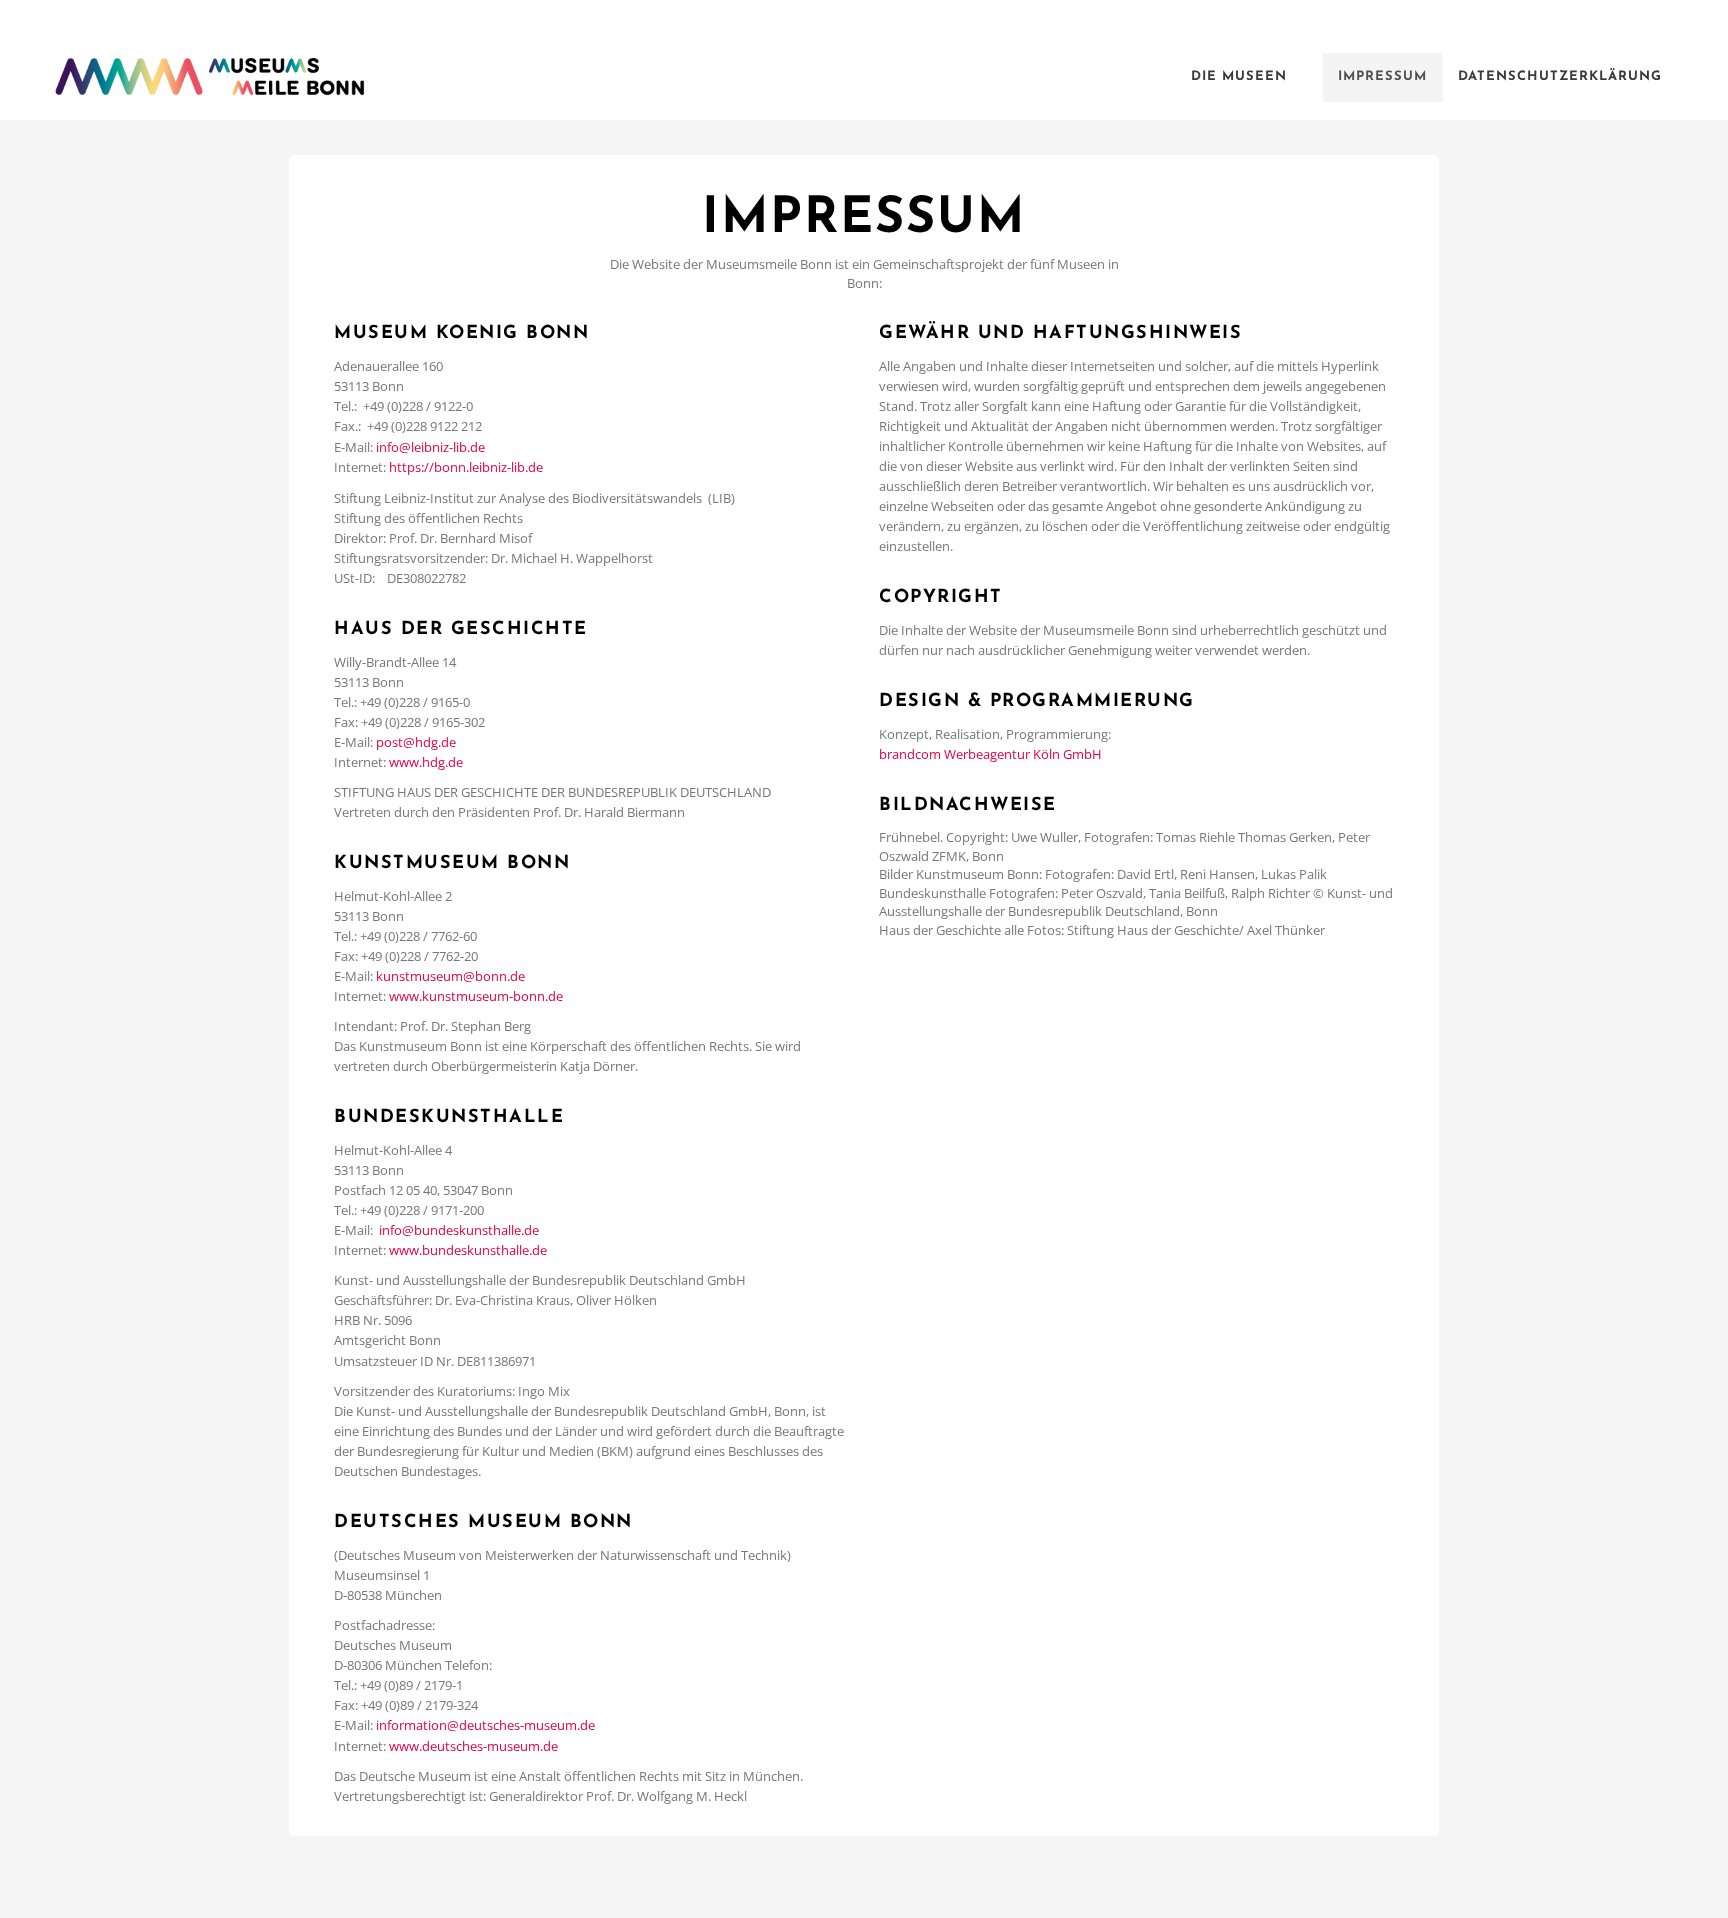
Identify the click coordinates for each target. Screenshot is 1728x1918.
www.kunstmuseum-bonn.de (476, 996)
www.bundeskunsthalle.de (468, 1250)
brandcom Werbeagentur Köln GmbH (990, 754)
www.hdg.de (426, 762)
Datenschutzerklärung (1560, 76)
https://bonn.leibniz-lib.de (466, 467)
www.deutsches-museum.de (473, 1746)
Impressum (1382, 76)
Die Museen (1239, 76)
